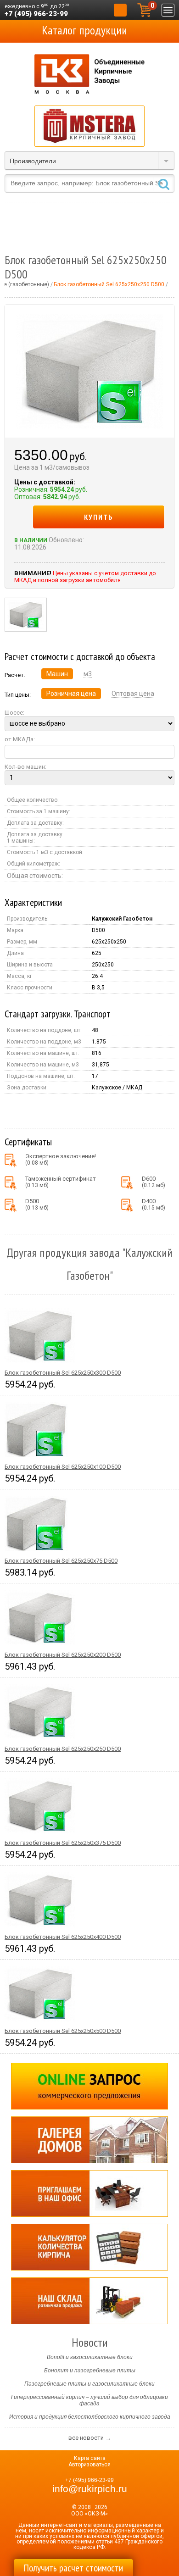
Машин (57, 674)
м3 (88, 674)
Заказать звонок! (120, 10)
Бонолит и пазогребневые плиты (90, 2371)
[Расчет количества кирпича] (89, 2247)
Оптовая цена (133, 694)
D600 (154, 1182)
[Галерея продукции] (89, 2140)
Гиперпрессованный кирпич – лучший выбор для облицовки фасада (89, 2400)
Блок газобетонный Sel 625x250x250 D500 (63, 1749)
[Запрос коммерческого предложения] (89, 2086)
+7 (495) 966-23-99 (36, 14)
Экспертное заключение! (61, 1159)
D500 (37, 1204)
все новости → (90, 2438)
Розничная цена (71, 694)
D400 (154, 1204)
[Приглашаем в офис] (89, 2193)
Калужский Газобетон (122, 919)
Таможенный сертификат (61, 1182)
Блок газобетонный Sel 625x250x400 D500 (63, 1937)
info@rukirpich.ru (90, 2489)
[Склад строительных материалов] (89, 2301)
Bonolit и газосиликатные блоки (90, 2357)
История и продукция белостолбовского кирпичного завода (90, 2417)
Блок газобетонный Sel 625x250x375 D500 (63, 1843)
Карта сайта (90, 2458)
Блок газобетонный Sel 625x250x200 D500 (63, 1655)
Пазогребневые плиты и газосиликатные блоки (89, 2384)
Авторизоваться (89, 2465)
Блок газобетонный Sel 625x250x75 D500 (61, 1561)
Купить (99, 517)
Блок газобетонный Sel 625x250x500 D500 (63, 2031)
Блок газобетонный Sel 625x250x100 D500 (63, 1467)
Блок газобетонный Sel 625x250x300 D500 (63, 1373)
